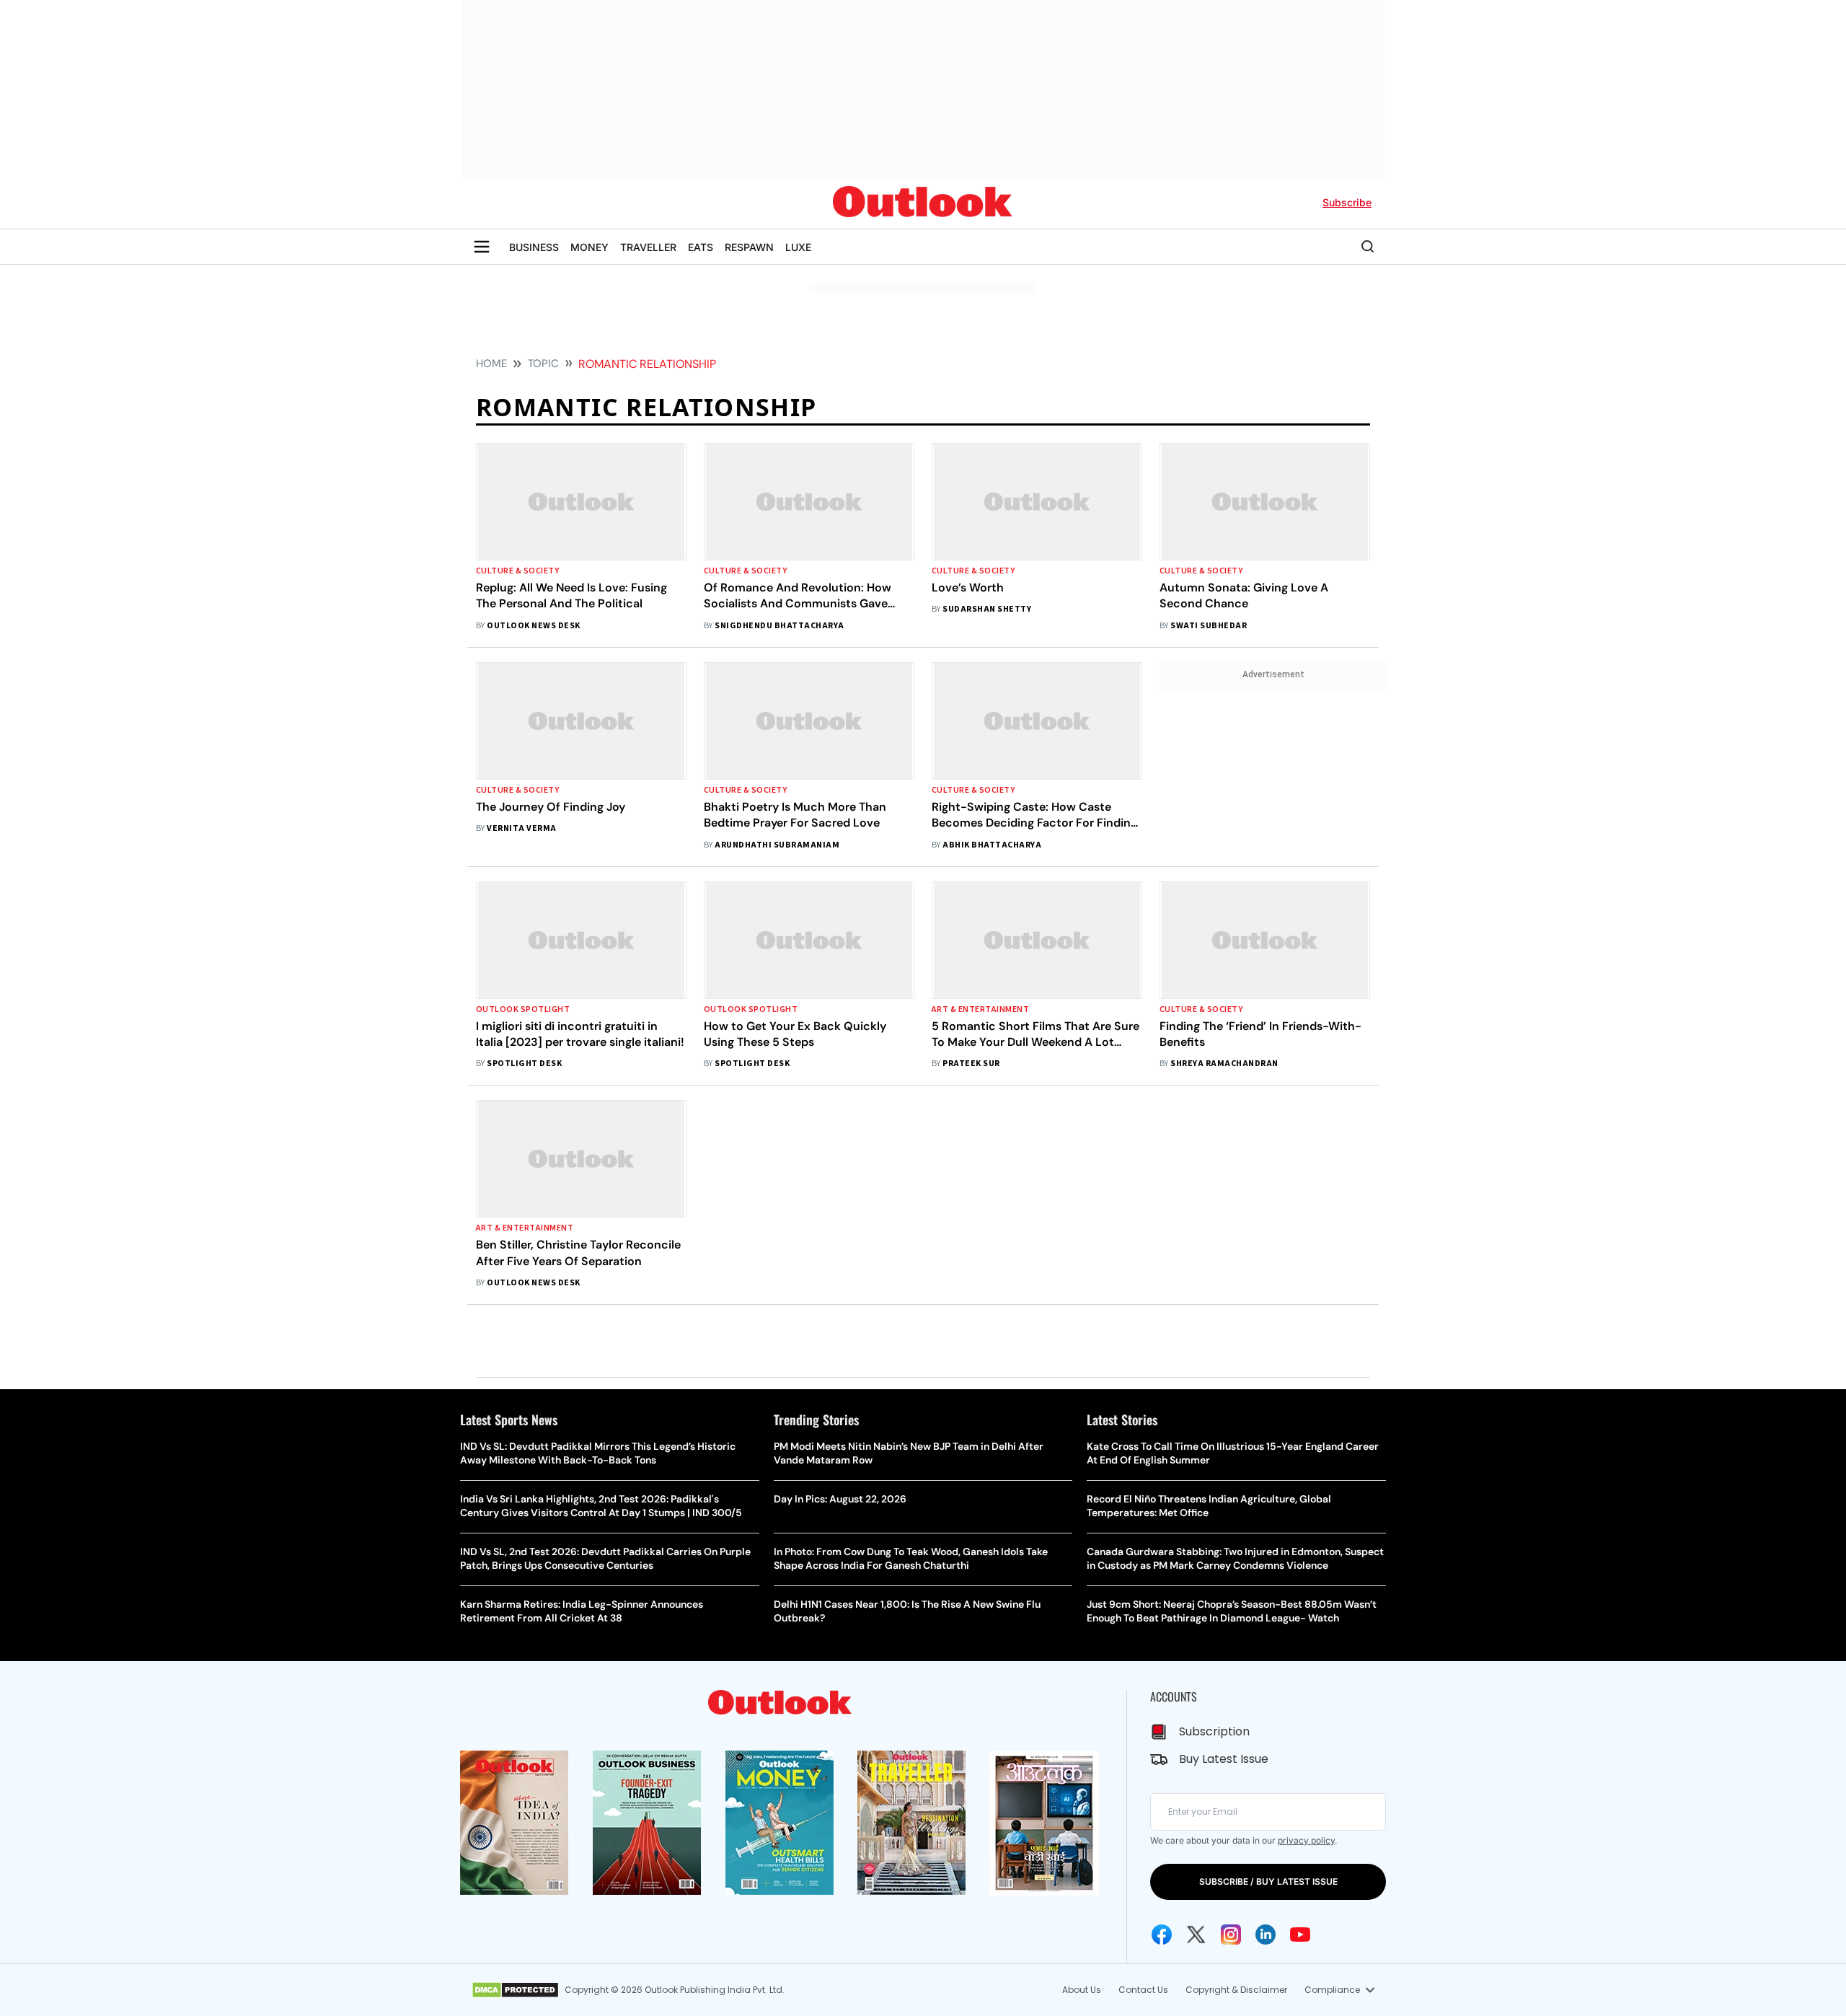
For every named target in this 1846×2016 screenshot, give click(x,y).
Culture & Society (517, 571)
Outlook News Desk (533, 626)
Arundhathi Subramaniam (777, 845)
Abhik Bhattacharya (992, 845)
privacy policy (1306, 1840)
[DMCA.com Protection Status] (515, 1990)
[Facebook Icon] (1162, 1934)
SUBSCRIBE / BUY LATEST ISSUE (1268, 1881)
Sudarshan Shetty (987, 609)
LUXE (798, 247)
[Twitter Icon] (1196, 1934)
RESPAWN (749, 247)
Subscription (1214, 1731)
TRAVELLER (648, 247)
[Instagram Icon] (1231, 1934)
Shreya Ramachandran (1224, 1064)
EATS (701, 247)
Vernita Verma (521, 828)
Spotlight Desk (524, 1064)
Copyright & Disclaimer (1236, 1990)
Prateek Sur (971, 1064)
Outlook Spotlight (523, 1009)
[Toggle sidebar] (482, 247)
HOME (491, 364)
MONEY (589, 247)
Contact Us (1143, 1990)
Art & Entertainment (980, 1009)
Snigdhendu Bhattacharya (779, 626)
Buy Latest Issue (1224, 1759)
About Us (1082, 1990)
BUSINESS (534, 247)
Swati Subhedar (1209, 626)
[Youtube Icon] (1300, 1934)
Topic (543, 364)
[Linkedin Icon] (1266, 1934)
